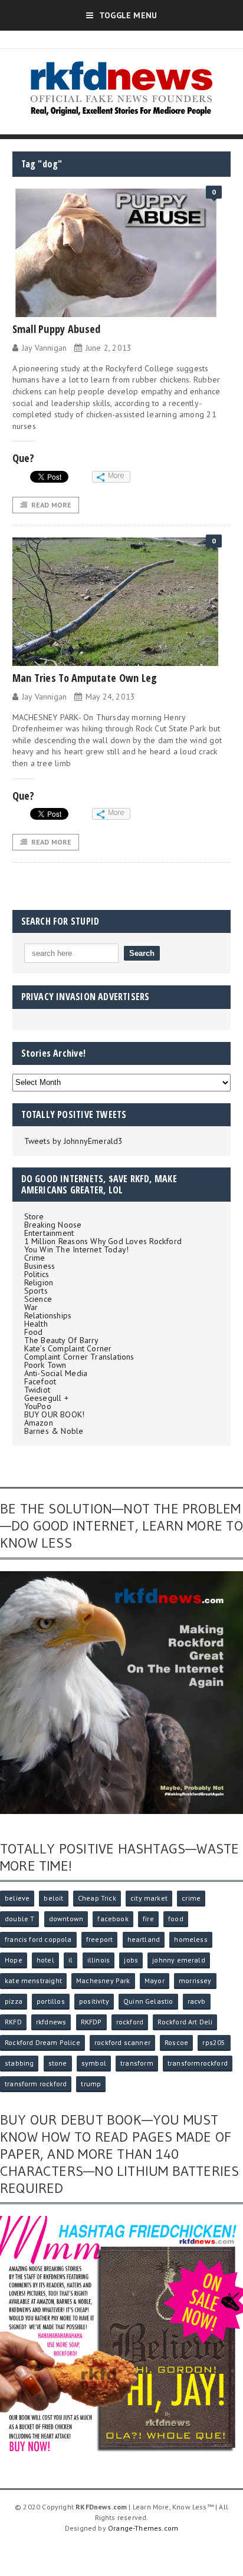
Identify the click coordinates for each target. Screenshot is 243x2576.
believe (17, 1898)
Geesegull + (46, 1398)
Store (34, 1216)
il (70, 1960)
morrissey (195, 1980)
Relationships (48, 1315)
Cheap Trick (97, 1898)
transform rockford (36, 2084)
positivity (94, 2001)
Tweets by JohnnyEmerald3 (74, 1141)
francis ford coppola (38, 1939)
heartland (144, 1939)
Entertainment (49, 1233)
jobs (131, 1960)
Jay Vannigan (45, 348)
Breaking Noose (53, 1225)
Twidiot (37, 1390)
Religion (39, 1282)
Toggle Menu (128, 15)
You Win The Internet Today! (77, 1249)
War (31, 1307)
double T (19, 1919)
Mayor (155, 1980)
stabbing (19, 2063)
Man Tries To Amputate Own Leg (85, 678)
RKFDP (91, 2022)
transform (137, 2063)
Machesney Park (103, 1980)
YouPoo (38, 1406)
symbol (94, 2063)
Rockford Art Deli (185, 2022)
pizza (14, 2001)
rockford (130, 2022)
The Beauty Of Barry (62, 1340)
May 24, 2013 (111, 697)
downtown (66, 1919)
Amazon (39, 1423)
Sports (36, 1291)
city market (149, 1898)
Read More (52, 505)
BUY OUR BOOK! (55, 1414)
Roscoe (176, 2042)
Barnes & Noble (54, 1431)
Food (34, 1332)
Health (36, 1324)
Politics (37, 1274)
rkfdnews (51, 2022)
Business (40, 1266)
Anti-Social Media (56, 1373)
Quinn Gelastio (148, 2001)
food (176, 1919)
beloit (53, 1898)
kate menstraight (33, 1980)
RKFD (13, 2022)
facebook (113, 1919)
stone (58, 2063)
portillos (51, 2001)
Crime (35, 1258)
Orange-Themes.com (143, 2528)
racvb (197, 2001)
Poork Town (45, 1365)
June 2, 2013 (109, 348)
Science (38, 1299)
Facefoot (40, 1381)
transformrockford (198, 2063)
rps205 (214, 2042)
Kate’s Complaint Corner (68, 1348)
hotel (45, 1960)
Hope (14, 1960)
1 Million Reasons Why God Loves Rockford (103, 1241)
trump (91, 2084)
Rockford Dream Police (42, 2042)
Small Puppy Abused (57, 329)
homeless (191, 1939)
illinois (98, 1960)
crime (191, 1898)
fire (148, 1919)
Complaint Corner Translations (79, 1357)
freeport (99, 1939)
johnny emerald (179, 1960)
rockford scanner (122, 2042)
